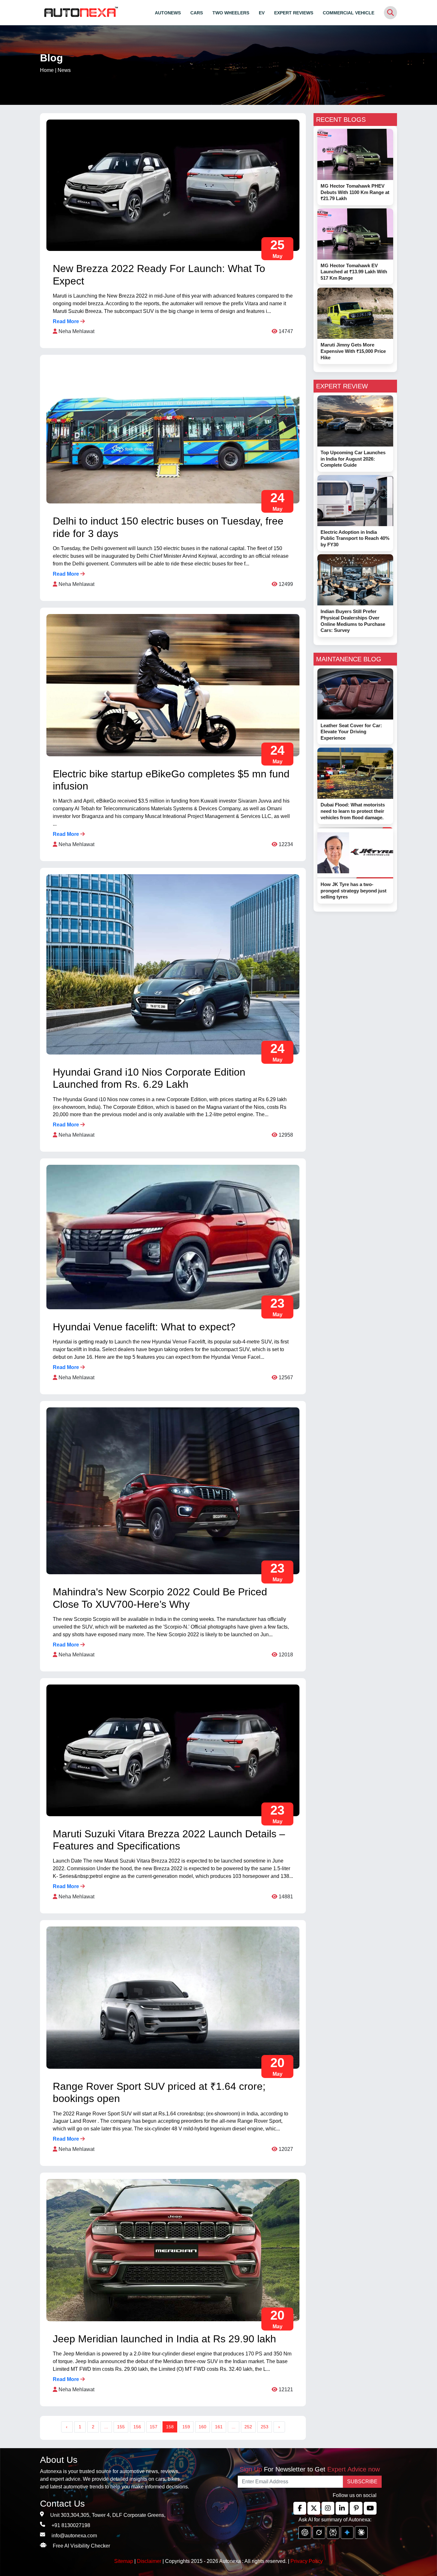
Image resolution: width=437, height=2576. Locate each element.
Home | (55, 70)
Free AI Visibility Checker (81, 2546)
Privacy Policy (307, 2561)
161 (219, 2427)
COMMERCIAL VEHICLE (349, 13)
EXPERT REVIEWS (294, 13)
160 (203, 2427)
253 (265, 2427)
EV (262, 13)
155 (121, 2427)
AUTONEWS (168, 13)
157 (154, 2427)
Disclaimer (149, 2561)
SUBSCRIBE (362, 2482)
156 (137, 2427)
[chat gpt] (305, 2533)
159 (186, 2427)
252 (248, 2427)
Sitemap (124, 2561)
